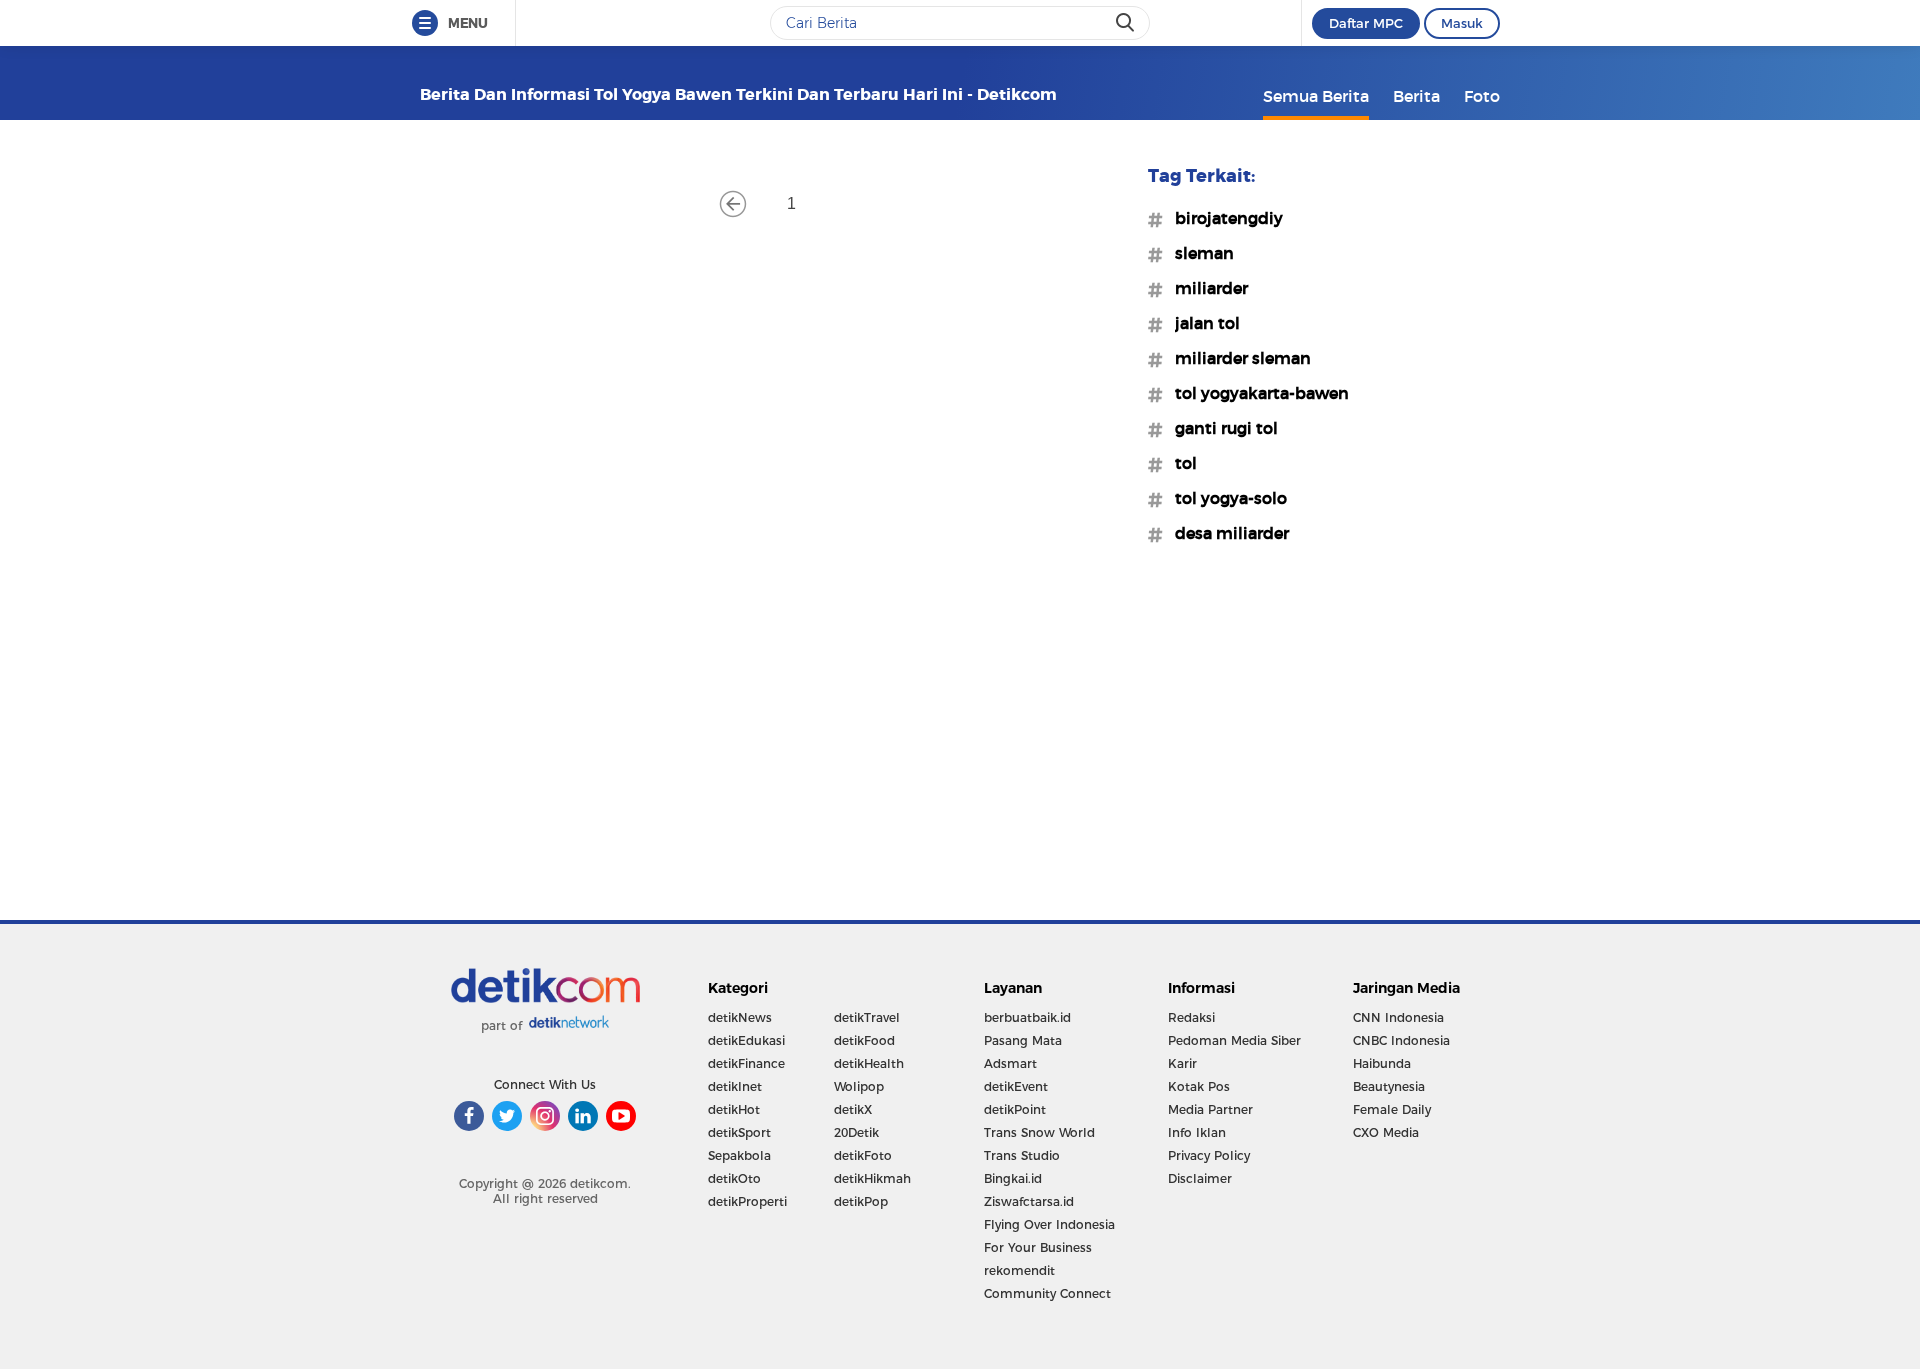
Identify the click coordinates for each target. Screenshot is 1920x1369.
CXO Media (1386, 1132)
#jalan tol (1201, 323)
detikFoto (863, 1155)
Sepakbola (739, 1155)
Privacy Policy (1209, 1155)
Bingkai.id (1013, 1178)
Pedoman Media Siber (1234, 1040)
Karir (1182, 1063)
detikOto (734, 1178)
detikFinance (746, 1063)
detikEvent (1016, 1086)
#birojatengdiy (1223, 218)
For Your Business (1038, 1247)
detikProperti (747, 1201)
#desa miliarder (1226, 533)
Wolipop (859, 1086)
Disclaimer (1200, 1178)
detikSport (739, 1132)
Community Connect (1047, 1293)
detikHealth (869, 1063)
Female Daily (1392, 1109)
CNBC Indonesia (1401, 1040)
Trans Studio (1022, 1155)
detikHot (734, 1109)
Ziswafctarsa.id (1029, 1201)
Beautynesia (1389, 1086)
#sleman (1198, 253)
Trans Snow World (1039, 1132)
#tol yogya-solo (1225, 498)
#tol (1180, 463)
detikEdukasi (746, 1040)
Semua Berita (1316, 96)
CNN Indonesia (1398, 1017)
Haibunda (1382, 1063)
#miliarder (1205, 288)
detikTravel (867, 1017)
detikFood (864, 1040)
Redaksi (1191, 1017)
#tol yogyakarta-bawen (1256, 393)
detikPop (861, 1201)
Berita (1416, 96)
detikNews (740, 1017)
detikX (853, 1109)
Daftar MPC (1366, 23)
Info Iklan (1197, 1132)
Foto (1482, 96)
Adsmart (1010, 1063)
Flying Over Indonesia (1049, 1224)
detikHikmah (872, 1178)
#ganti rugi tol (1220, 428)
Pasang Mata (1023, 1040)
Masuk (1462, 23)
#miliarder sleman (1237, 358)
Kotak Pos (1199, 1086)
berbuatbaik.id (1027, 1017)
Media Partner (1210, 1109)
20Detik (856, 1132)
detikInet (735, 1086)
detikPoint (1015, 1109)
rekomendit (1019, 1270)
